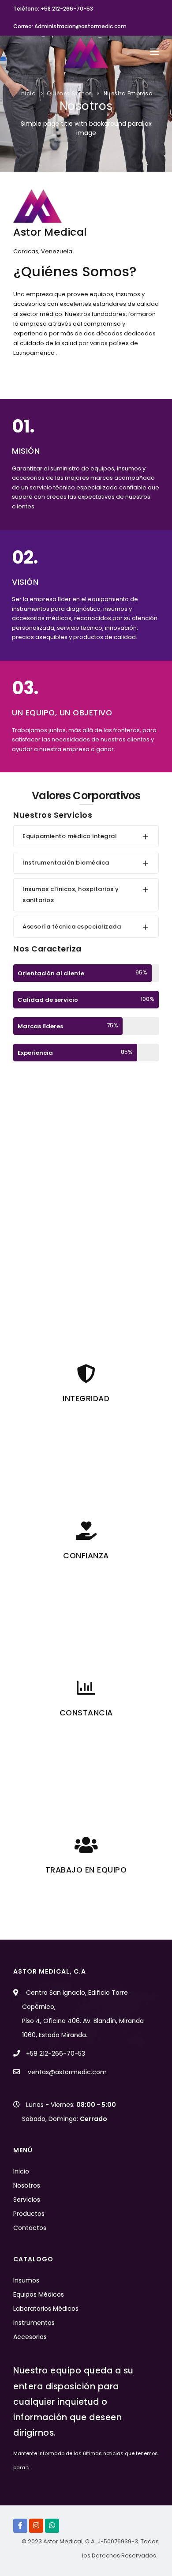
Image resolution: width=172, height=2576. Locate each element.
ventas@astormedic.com (67, 2072)
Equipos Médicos (39, 2294)
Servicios (27, 2200)
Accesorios (30, 2337)
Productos (29, 2214)
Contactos (30, 2228)
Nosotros (27, 2185)
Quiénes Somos (69, 93)
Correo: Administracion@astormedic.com (70, 26)
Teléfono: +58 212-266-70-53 (53, 9)
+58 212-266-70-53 (56, 2053)
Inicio (27, 93)
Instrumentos (34, 2323)
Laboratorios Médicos (46, 2309)
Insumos (26, 2280)
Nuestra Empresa (128, 93)
